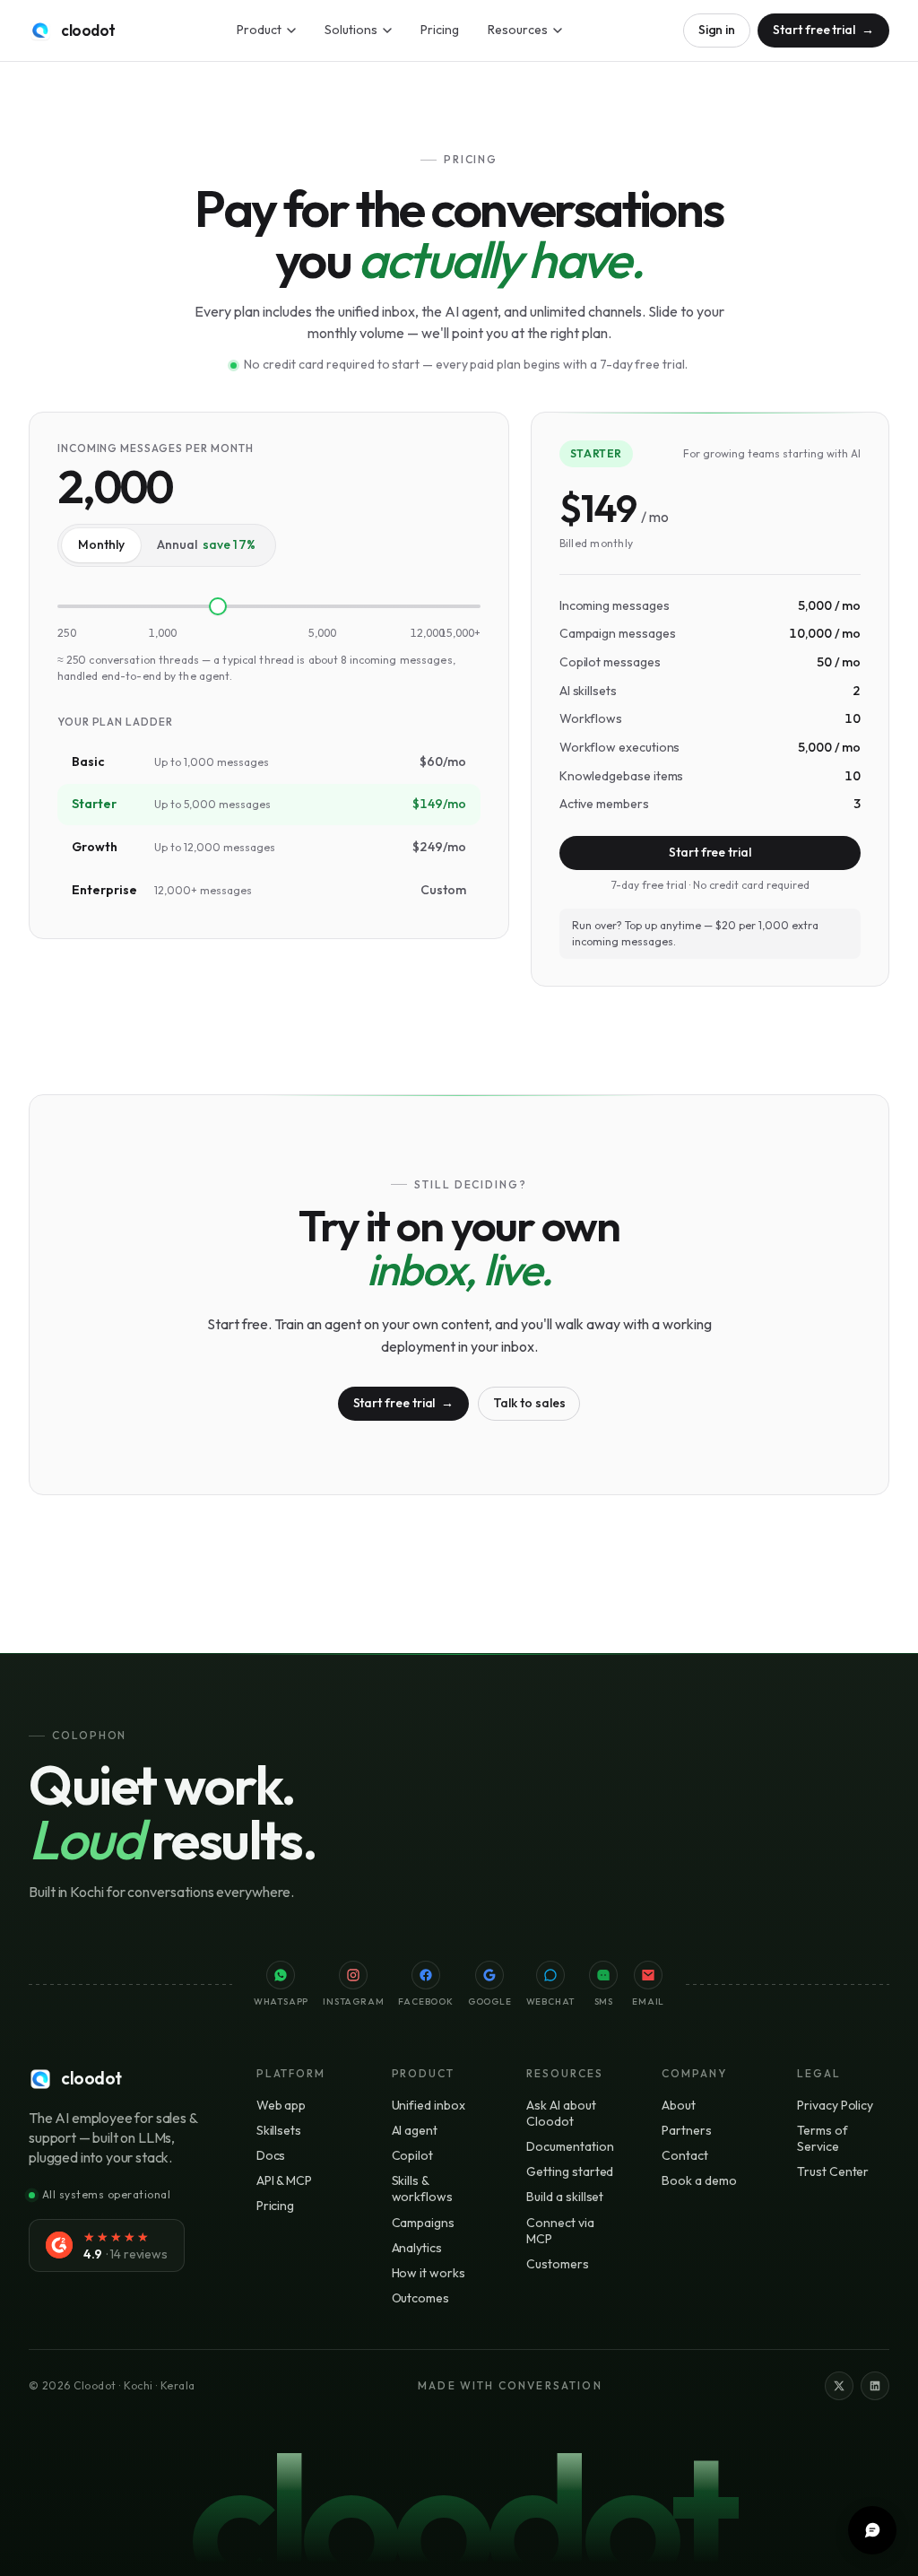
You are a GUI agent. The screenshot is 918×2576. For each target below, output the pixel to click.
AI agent (415, 2130)
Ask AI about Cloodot (561, 2113)
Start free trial (823, 30)
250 (67, 633)
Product (259, 30)
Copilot (413, 2155)
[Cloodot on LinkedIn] (875, 2386)
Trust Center (833, 2171)
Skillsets (279, 2130)
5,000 (322, 633)
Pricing (440, 30)
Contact (685, 2155)
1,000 (163, 633)
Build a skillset (565, 2197)
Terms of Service (822, 2138)
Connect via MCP (560, 2231)
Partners (686, 2130)
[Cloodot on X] (839, 2386)
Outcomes (420, 2298)
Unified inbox (429, 2105)
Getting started (570, 2171)
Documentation (570, 2146)
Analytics (417, 2248)
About (679, 2105)
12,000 (428, 633)
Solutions (351, 30)
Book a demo (699, 2180)
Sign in (717, 30)
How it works (429, 2273)
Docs (271, 2155)
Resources (518, 30)
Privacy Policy (835, 2105)
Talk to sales (529, 1403)
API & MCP (284, 2180)
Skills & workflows (422, 2189)
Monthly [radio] (101, 544)
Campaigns (423, 2223)
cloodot (88, 30)
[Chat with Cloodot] (872, 2530)
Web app (281, 2105)
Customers (557, 2264)
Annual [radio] (206, 544)
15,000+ (460, 633)
